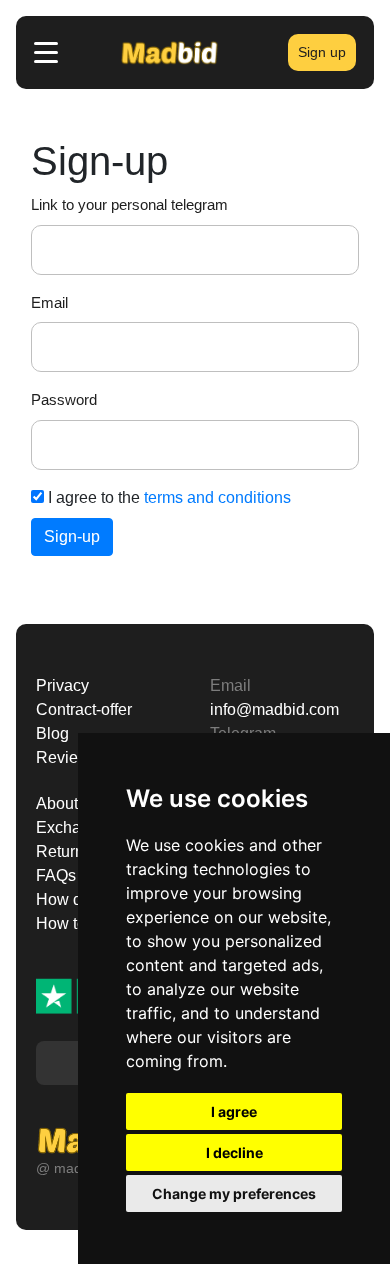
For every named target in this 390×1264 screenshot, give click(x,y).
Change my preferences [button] (234, 1193)
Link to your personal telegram (129, 204)
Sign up (322, 52)
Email (49, 302)
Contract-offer (84, 709)
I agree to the (167, 497)
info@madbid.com (274, 709)
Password (64, 399)
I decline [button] (234, 1152)
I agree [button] (234, 1111)
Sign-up (72, 536)
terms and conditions (217, 497)
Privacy (62, 685)
